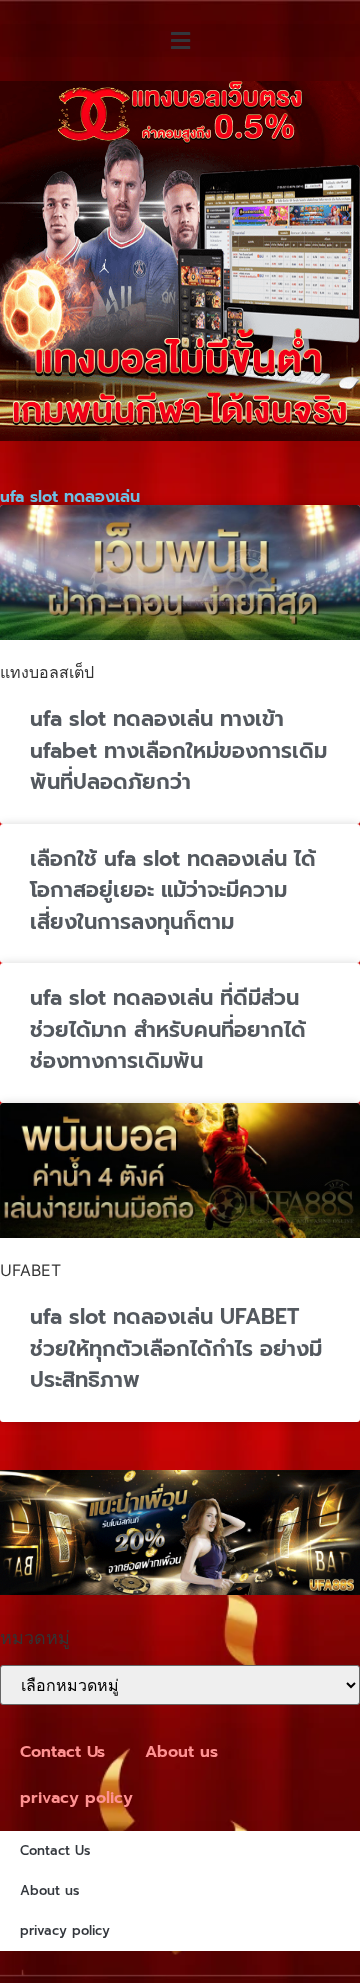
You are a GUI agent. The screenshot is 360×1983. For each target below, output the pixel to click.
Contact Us (62, 1752)
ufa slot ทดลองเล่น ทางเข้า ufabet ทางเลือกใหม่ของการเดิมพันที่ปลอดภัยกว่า (178, 750)
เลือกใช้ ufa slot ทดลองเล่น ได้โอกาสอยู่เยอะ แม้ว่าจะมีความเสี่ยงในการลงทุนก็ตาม (173, 890)
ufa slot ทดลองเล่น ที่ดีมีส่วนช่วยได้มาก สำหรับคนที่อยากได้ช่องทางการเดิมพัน (168, 1029)
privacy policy (76, 1798)
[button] (180, 40)
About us (181, 1752)
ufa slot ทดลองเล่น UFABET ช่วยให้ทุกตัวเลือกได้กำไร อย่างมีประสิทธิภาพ (176, 1348)
